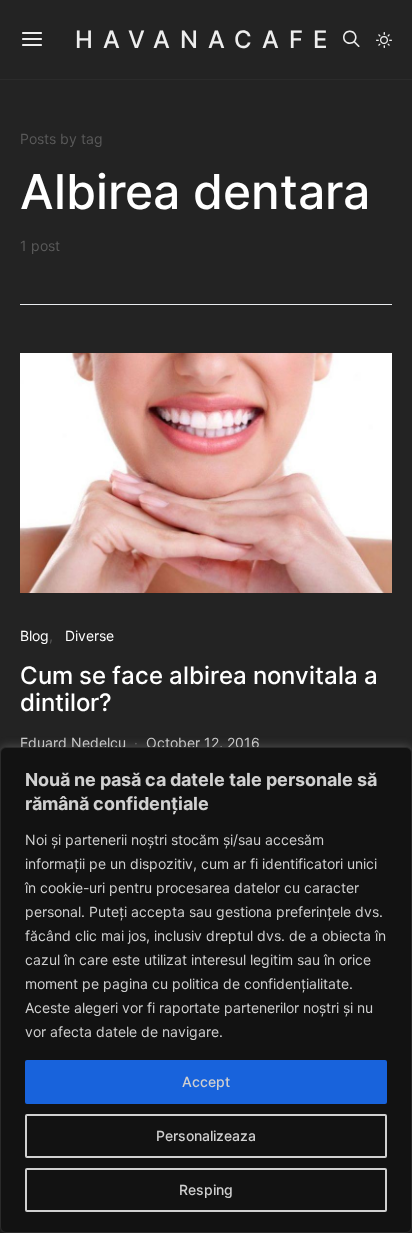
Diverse (89, 635)
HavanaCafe (206, 39)
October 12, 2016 (203, 742)
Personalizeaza (206, 1135)
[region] (206, 990)
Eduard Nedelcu (73, 742)
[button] (384, 40)
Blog (34, 635)
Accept (206, 1081)
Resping (206, 1189)
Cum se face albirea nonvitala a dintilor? (199, 689)
